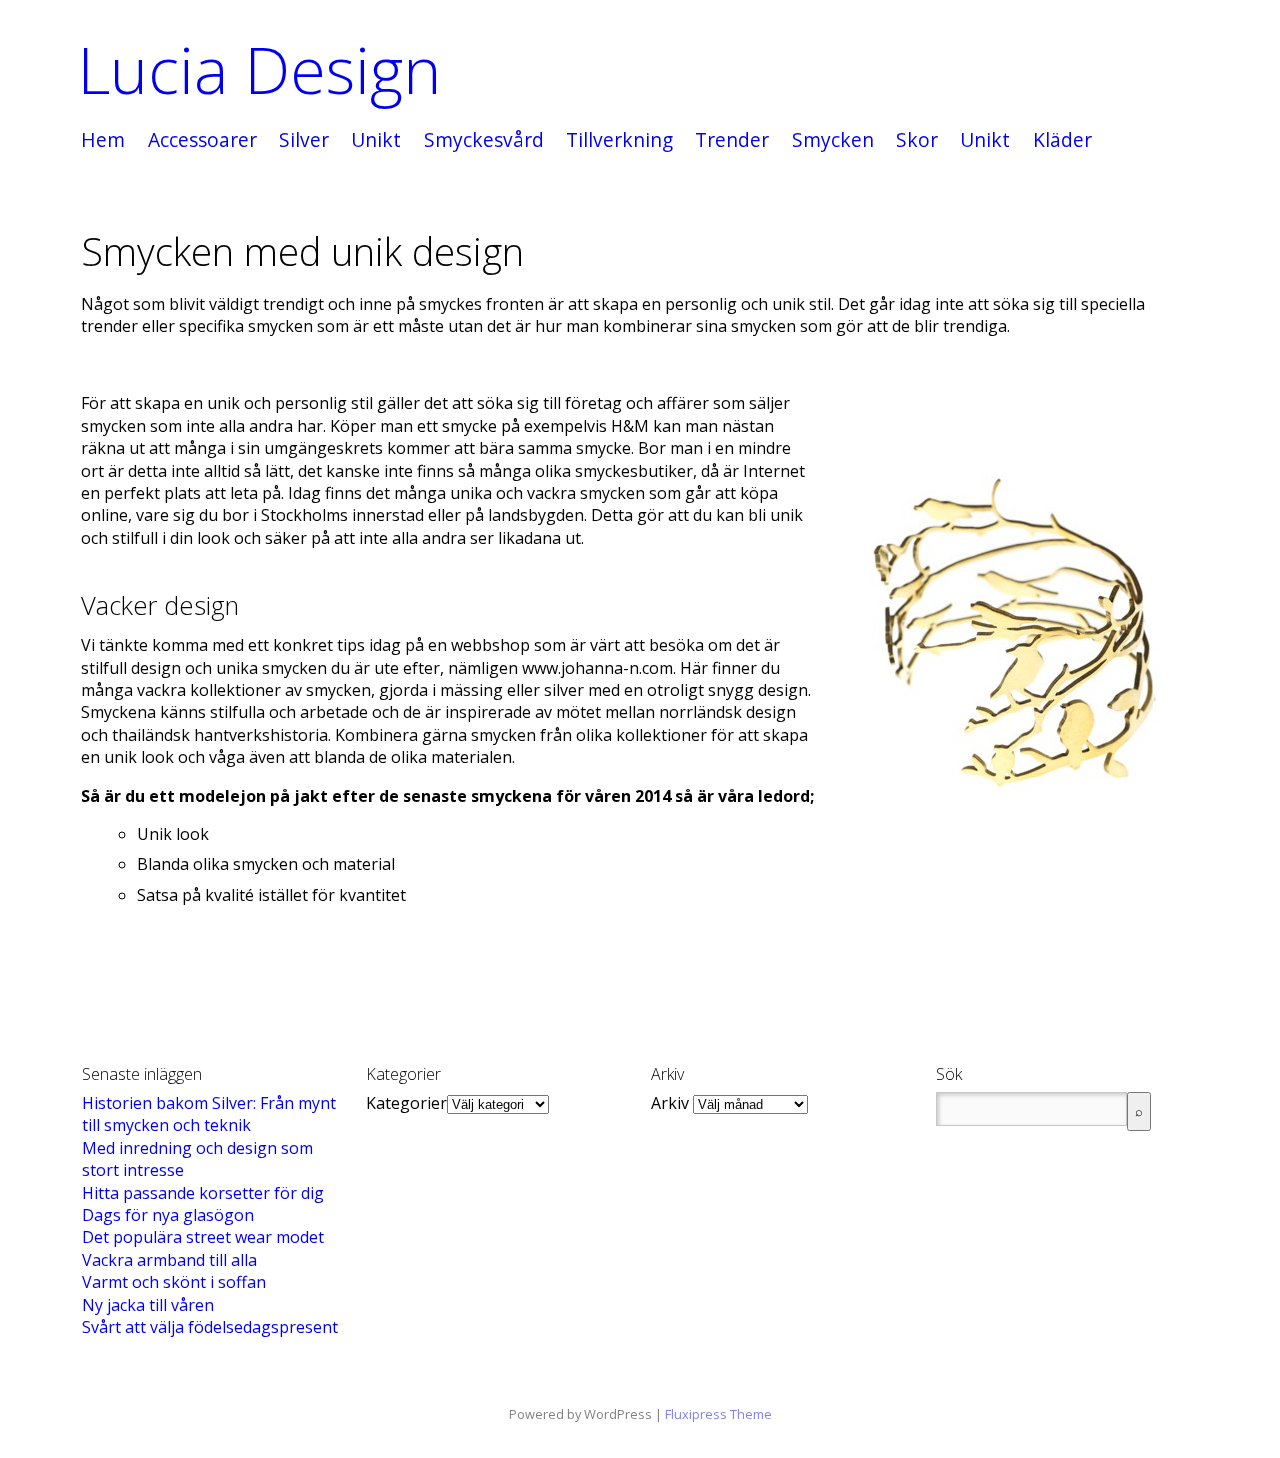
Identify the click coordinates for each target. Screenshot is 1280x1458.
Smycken (833, 140)
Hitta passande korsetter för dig (203, 1193)
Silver (304, 140)
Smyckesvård (484, 140)
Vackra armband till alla (169, 1260)
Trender (732, 140)
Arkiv (670, 1103)
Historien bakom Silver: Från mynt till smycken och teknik (209, 1114)
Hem (103, 140)
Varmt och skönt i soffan (174, 1282)
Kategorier (406, 1103)
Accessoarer (202, 140)
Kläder (1062, 140)
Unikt (376, 140)
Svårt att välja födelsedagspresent (210, 1327)
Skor (917, 140)
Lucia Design (259, 69)
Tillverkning (619, 140)
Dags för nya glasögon (168, 1215)
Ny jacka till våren (148, 1305)
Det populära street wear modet (203, 1237)
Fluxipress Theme (718, 1414)
